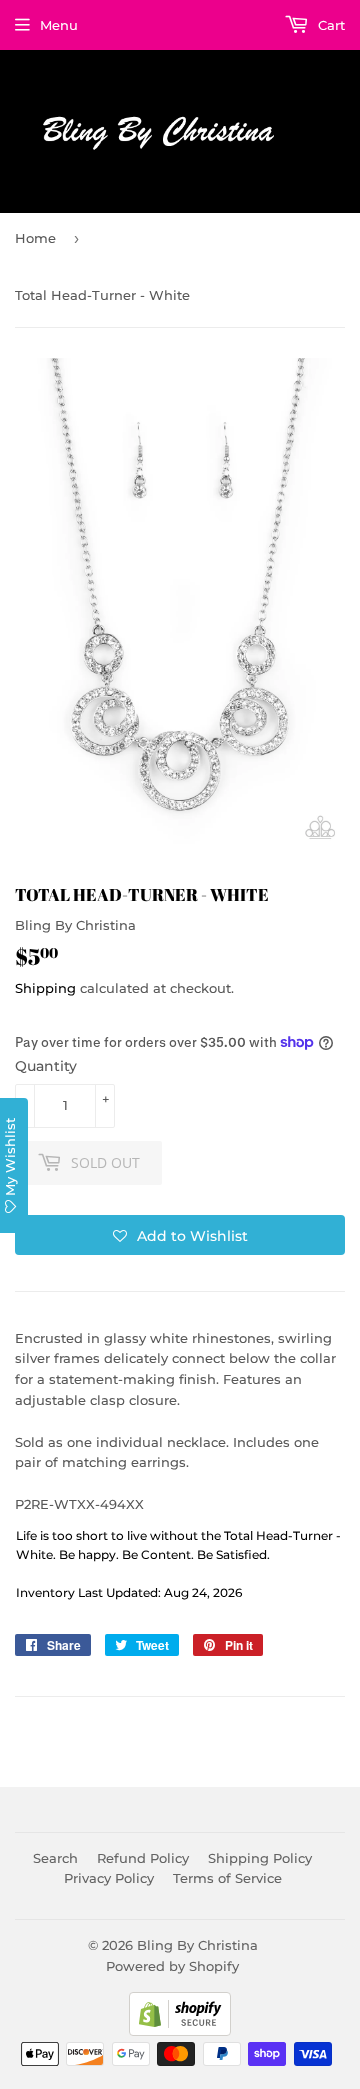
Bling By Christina (197, 1945)
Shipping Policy (260, 1858)
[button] (180, 1235)
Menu (59, 25)
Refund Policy (143, 1858)
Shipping (45, 988)
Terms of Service (227, 1878)
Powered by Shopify (172, 1966)
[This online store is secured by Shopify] (180, 2031)
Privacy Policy (109, 1878)
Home (35, 238)
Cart (329, 25)
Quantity (46, 1066)
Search (55, 1858)
